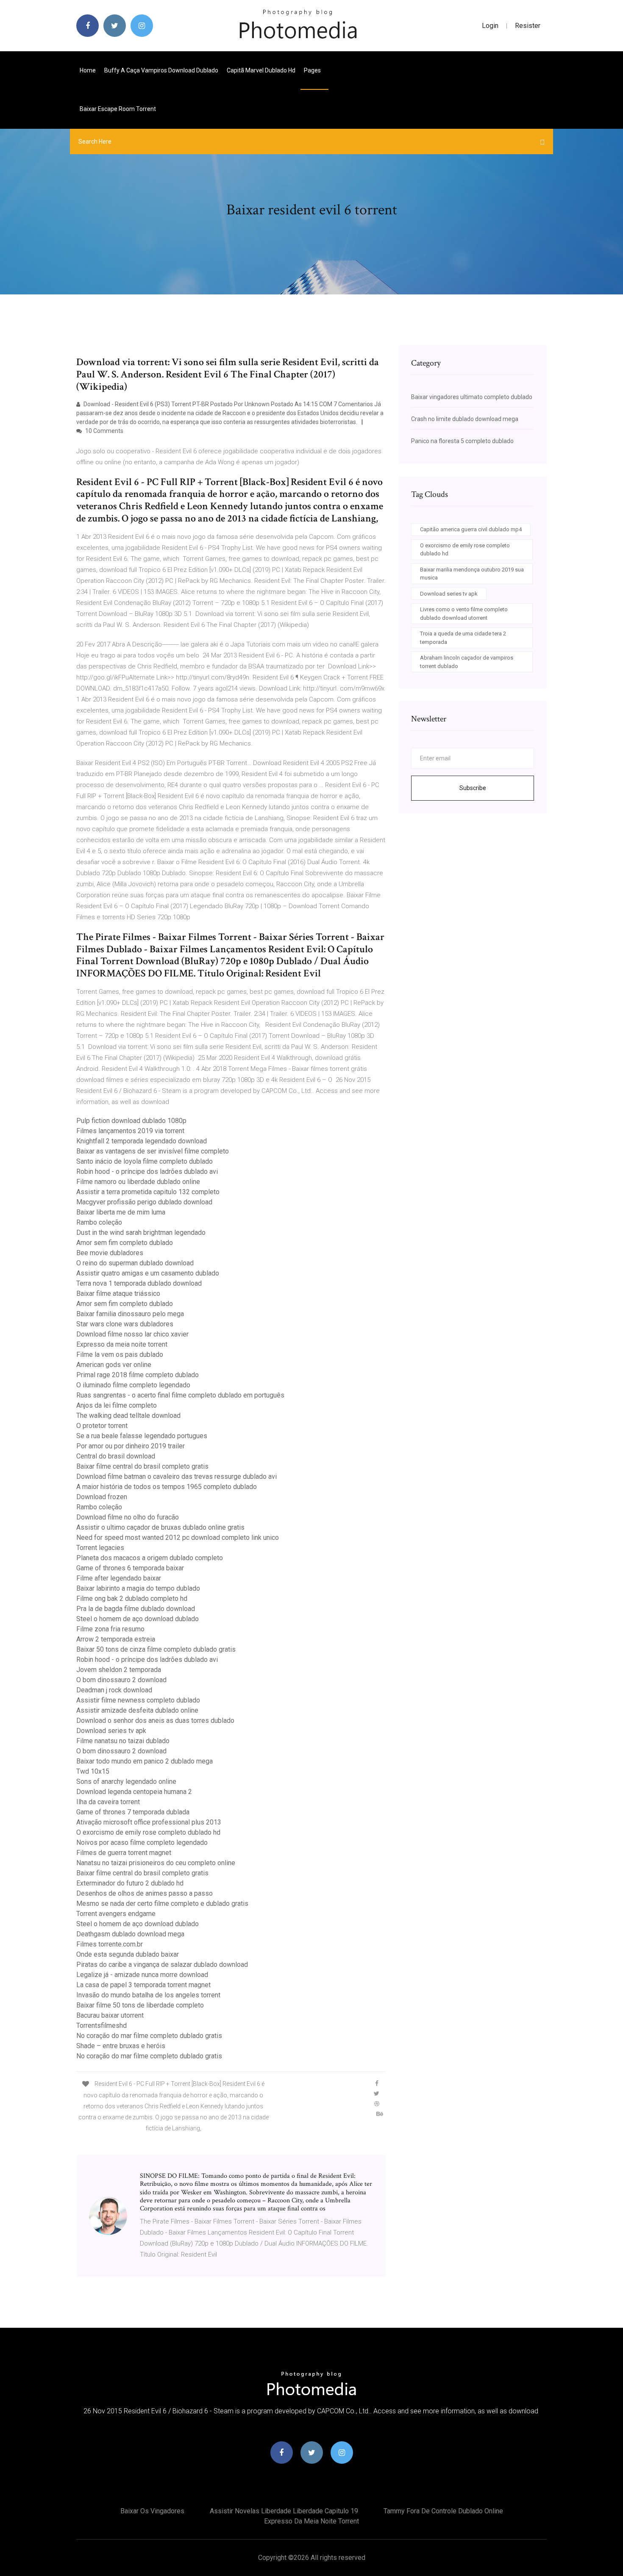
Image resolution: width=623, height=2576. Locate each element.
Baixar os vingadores (152, 2511)
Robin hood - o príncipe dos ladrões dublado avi (147, 1172)
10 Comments (104, 431)
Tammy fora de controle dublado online (443, 2511)
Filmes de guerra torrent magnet (124, 1853)
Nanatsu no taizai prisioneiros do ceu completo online (156, 1863)
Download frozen (102, 1497)
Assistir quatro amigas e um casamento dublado (148, 1273)
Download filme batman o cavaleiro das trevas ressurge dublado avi (177, 1477)
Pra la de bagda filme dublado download (136, 1609)
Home (88, 70)
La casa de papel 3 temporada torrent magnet (143, 1985)
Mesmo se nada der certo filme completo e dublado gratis (162, 1904)
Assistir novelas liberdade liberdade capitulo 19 (284, 2511)
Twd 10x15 (93, 1771)
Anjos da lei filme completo (117, 1405)
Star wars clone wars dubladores (125, 1324)
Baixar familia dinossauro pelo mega (130, 1314)
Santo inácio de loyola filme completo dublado (145, 1161)
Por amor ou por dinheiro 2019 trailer (131, 1446)
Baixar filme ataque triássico (118, 1294)
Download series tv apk (111, 1731)
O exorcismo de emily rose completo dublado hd (148, 1832)
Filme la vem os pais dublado (120, 1355)
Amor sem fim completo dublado (125, 1243)
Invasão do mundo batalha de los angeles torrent (148, 1995)
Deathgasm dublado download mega (130, 1934)
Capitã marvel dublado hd (261, 70)
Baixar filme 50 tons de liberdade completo (140, 2005)
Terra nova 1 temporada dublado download (139, 1283)
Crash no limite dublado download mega (465, 419)
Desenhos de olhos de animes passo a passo (145, 1893)
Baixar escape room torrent (118, 109)
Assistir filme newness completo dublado (138, 1700)
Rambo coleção (99, 1222)
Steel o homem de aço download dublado (138, 1619)
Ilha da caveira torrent (108, 1802)
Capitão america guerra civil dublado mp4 (471, 529)
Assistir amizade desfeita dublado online (137, 1710)
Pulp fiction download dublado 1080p (131, 1121)
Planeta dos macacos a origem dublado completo (150, 1558)
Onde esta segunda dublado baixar (128, 1954)
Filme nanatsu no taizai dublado (123, 1741)
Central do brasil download (116, 1456)
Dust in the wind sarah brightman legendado (141, 1233)
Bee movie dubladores (110, 1253)
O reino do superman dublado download (135, 1263)
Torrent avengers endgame (116, 1914)
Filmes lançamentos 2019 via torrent (130, 1131)
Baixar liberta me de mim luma (121, 1212)
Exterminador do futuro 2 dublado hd (130, 1883)
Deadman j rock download (114, 1690)
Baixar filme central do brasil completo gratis (142, 1466)
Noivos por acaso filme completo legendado (142, 1843)
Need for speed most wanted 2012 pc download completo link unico (178, 1538)
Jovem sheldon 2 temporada (119, 1670)
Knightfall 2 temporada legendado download (142, 1141)
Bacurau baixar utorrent (110, 2015)
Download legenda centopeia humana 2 (134, 1792)
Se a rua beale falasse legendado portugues (142, 1436)
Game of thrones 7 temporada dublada (133, 1812)
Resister (528, 26)
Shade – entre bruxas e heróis (121, 2046)
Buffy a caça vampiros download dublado (161, 70)
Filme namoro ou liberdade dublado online (138, 1182)
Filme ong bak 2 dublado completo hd (132, 1599)
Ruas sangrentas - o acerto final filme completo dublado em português (180, 1395)
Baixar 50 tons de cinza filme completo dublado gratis (156, 1649)
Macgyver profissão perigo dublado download (144, 1202)
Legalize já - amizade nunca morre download (142, 1975)
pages (313, 70)
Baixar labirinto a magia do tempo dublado (138, 1588)
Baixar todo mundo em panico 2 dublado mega (145, 1761)
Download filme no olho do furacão (128, 1517)
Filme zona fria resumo (110, 1629)
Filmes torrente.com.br (110, 1944)
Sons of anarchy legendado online (126, 1782)
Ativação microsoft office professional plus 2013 (149, 1822)
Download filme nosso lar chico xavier (132, 1334)
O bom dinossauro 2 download (121, 1680)
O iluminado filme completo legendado (133, 1385)
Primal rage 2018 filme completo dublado (138, 1375)
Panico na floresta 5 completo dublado (462, 441)
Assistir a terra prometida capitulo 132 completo (148, 1192)
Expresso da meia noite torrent (122, 1344)
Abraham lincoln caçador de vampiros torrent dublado (467, 662)
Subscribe (473, 788)
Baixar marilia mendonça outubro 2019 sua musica (472, 574)
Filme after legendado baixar (119, 1578)
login (490, 26)
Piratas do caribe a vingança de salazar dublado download (162, 1965)
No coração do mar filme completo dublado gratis (149, 2036)
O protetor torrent (102, 1426)
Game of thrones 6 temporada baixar (130, 1568)
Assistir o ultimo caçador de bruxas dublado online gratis (160, 1527)
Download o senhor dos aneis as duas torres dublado (155, 1721)
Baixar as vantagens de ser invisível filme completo (153, 1151)
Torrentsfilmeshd (102, 2026)
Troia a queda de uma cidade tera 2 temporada (463, 638)
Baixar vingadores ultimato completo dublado (472, 397)
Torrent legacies (100, 1548)
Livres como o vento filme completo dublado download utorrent (464, 614)
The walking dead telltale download (128, 1416)
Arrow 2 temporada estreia (116, 1639)
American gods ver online (114, 1365)
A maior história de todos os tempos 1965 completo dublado (167, 1487)
